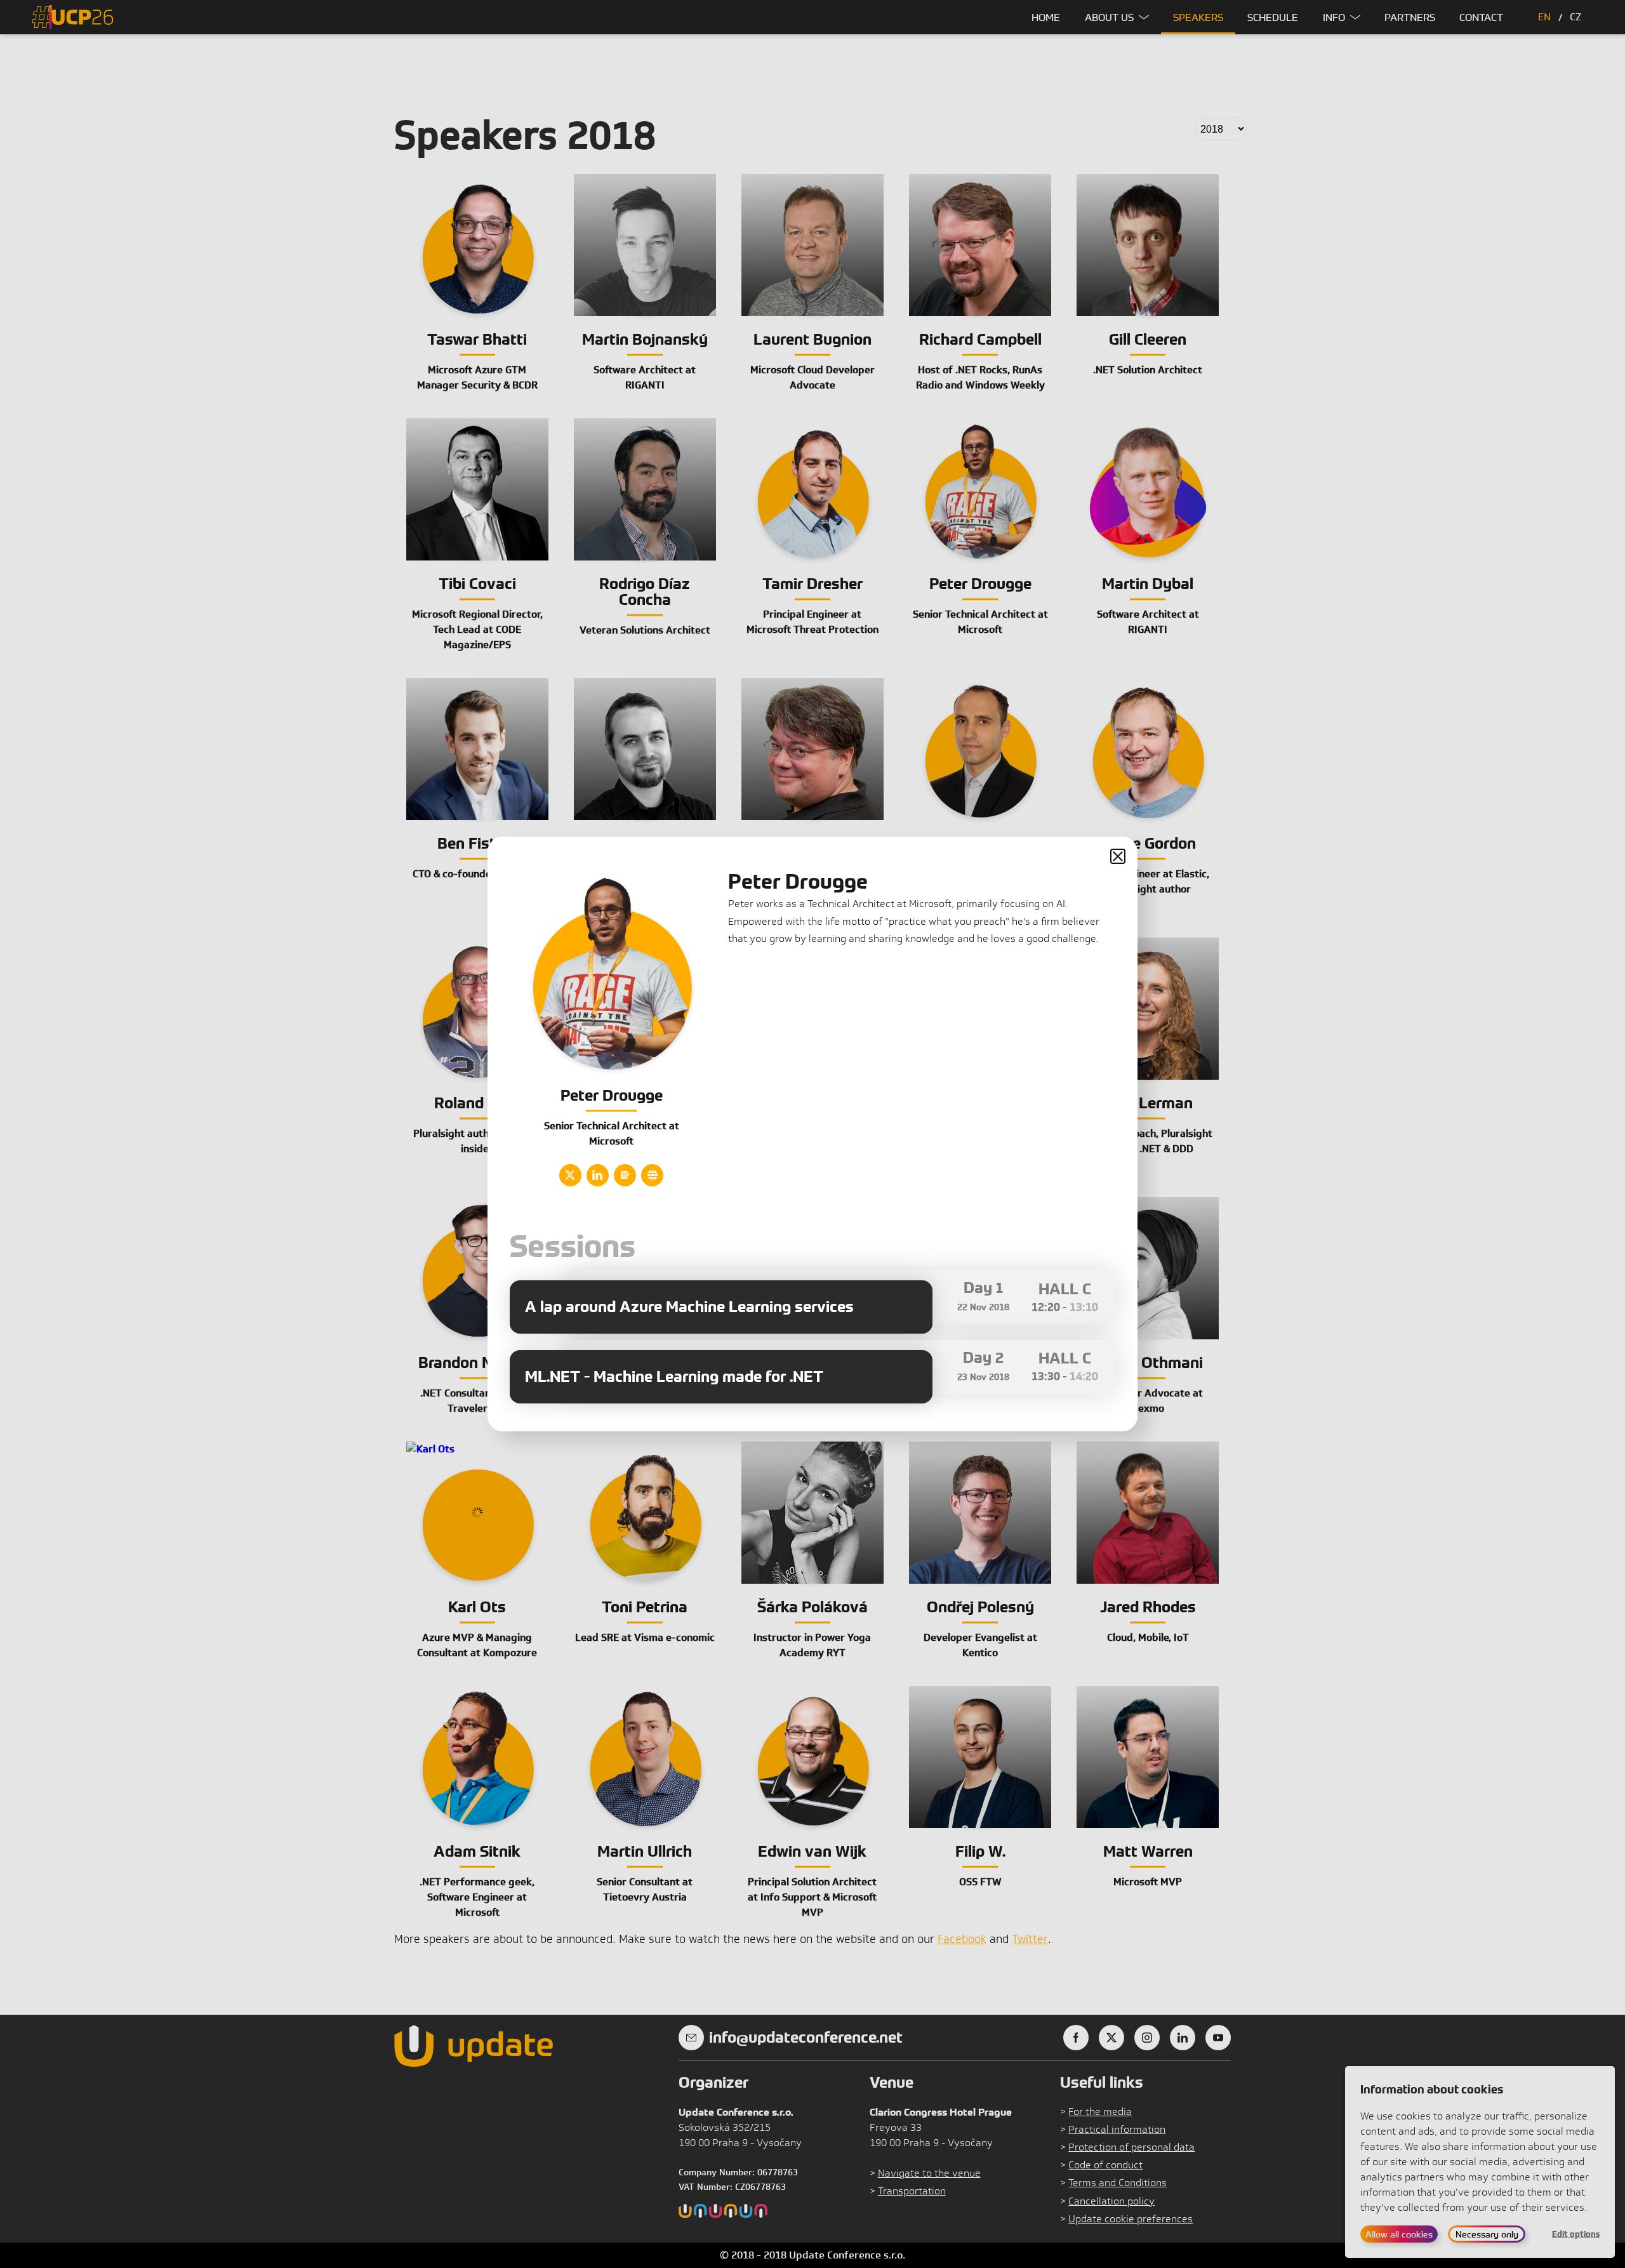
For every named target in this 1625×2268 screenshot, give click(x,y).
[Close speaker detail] (1118, 856)
